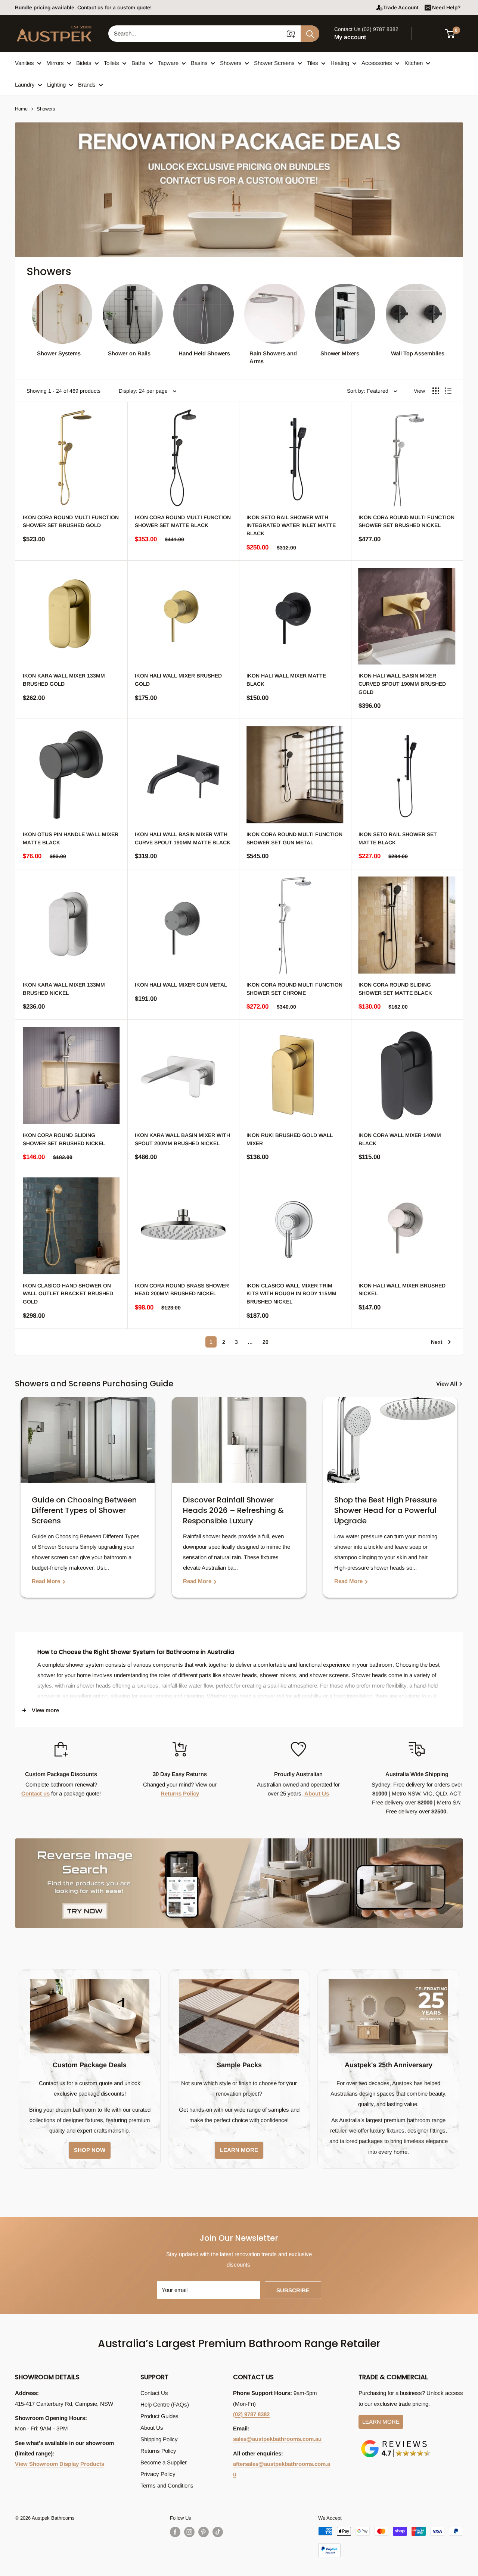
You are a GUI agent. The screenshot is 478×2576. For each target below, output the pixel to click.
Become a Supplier (164, 2462)
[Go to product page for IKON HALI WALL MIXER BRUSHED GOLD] (183, 616)
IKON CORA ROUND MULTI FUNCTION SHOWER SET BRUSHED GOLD (71, 521)
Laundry (25, 85)
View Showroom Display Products (60, 2464)
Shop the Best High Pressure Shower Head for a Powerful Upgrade (386, 1510)
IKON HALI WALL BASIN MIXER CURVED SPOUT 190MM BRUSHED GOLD (402, 684)
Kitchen (414, 63)
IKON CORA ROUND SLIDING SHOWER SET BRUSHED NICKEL (64, 1139)
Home (21, 109)
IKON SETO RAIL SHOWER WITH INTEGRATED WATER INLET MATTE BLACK (291, 525)
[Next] (456, 1503)
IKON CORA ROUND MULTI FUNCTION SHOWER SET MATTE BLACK (183, 521)
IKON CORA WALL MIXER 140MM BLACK (400, 1139)
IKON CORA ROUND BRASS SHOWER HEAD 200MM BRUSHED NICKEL (182, 1290)
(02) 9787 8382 (251, 2414)
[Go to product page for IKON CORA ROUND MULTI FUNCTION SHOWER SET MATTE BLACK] (183, 458)
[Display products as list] (448, 391)
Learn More (381, 2422)
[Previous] (22, 1503)
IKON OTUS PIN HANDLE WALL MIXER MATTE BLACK (71, 838)
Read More (47, 1581)
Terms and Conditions (167, 2485)
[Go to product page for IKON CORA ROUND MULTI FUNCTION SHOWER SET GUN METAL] (295, 775)
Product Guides (159, 2416)
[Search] (310, 34)
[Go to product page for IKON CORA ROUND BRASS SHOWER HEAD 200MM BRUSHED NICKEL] (183, 1226)
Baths (139, 63)
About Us (317, 1793)
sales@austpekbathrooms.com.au (277, 2439)
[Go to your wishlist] (429, 32)
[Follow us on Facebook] (175, 2532)
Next (437, 1342)
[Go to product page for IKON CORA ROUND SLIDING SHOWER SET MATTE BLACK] (407, 925)
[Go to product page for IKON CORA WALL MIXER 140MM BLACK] (407, 1075)
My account (350, 37)
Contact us (35, 1793)
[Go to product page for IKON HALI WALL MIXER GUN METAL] (183, 925)
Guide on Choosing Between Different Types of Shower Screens (84, 1510)
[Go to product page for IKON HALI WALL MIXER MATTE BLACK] (295, 616)
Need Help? (446, 7)
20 (266, 1342)
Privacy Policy (158, 2474)
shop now (90, 2150)
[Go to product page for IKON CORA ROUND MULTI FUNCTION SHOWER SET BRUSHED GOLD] (71, 458)
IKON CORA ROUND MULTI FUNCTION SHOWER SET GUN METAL (294, 838)
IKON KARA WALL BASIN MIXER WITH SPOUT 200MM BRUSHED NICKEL (182, 1139)
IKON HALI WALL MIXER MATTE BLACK (286, 680)
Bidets (84, 63)
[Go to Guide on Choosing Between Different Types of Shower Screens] (88, 1440)
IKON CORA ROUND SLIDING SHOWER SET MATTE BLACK (395, 989)
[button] (454, 34)
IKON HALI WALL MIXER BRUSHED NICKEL (402, 1290)
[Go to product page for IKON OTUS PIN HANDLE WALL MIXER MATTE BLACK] (71, 775)
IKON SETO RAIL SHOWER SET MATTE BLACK (398, 838)
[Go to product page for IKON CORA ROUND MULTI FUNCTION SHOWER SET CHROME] (295, 925)
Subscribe (293, 2290)
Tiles (313, 63)
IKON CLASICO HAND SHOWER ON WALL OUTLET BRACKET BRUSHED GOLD (68, 1294)
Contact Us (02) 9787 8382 (366, 29)
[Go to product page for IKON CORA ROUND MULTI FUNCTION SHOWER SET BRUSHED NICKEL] (407, 458)
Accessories (377, 63)
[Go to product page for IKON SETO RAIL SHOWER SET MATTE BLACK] (407, 775)
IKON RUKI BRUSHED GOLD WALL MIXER (290, 1139)
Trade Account (401, 7)
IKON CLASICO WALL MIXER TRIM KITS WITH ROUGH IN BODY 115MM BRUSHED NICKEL (291, 1294)
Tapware (168, 63)
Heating (340, 63)
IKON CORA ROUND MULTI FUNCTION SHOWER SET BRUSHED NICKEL (406, 521)
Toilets (111, 63)
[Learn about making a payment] (391, 2542)
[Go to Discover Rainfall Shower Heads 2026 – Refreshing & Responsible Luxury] (239, 1440)
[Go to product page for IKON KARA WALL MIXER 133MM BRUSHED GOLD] (71, 616)
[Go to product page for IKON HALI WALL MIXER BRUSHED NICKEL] (407, 1226)
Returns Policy (180, 1793)
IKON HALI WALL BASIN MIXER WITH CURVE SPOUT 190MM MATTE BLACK (183, 838)
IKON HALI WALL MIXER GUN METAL (181, 985)
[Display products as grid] (436, 391)
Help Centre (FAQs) (165, 2404)
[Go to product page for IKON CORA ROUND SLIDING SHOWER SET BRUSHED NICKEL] (71, 1075)
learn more (239, 2150)
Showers (231, 63)
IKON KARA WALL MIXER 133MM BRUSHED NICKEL (64, 989)
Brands (87, 85)
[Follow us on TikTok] (218, 2532)
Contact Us (154, 2393)
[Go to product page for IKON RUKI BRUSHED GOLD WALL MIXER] (295, 1075)
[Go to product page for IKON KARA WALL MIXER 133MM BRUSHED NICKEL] (71, 925)
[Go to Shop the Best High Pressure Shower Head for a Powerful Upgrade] (390, 1440)
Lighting (56, 85)
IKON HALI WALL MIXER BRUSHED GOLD (178, 680)
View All (447, 1384)
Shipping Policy (159, 2439)
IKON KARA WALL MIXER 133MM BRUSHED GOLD (64, 680)
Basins (199, 63)
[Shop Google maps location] (396, 2441)
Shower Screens (274, 63)
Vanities (24, 63)
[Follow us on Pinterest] (204, 2532)
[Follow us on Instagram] (189, 2532)
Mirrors (55, 63)
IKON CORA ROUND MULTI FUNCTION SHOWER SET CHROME (294, 989)
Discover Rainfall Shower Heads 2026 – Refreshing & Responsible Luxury (233, 1510)
